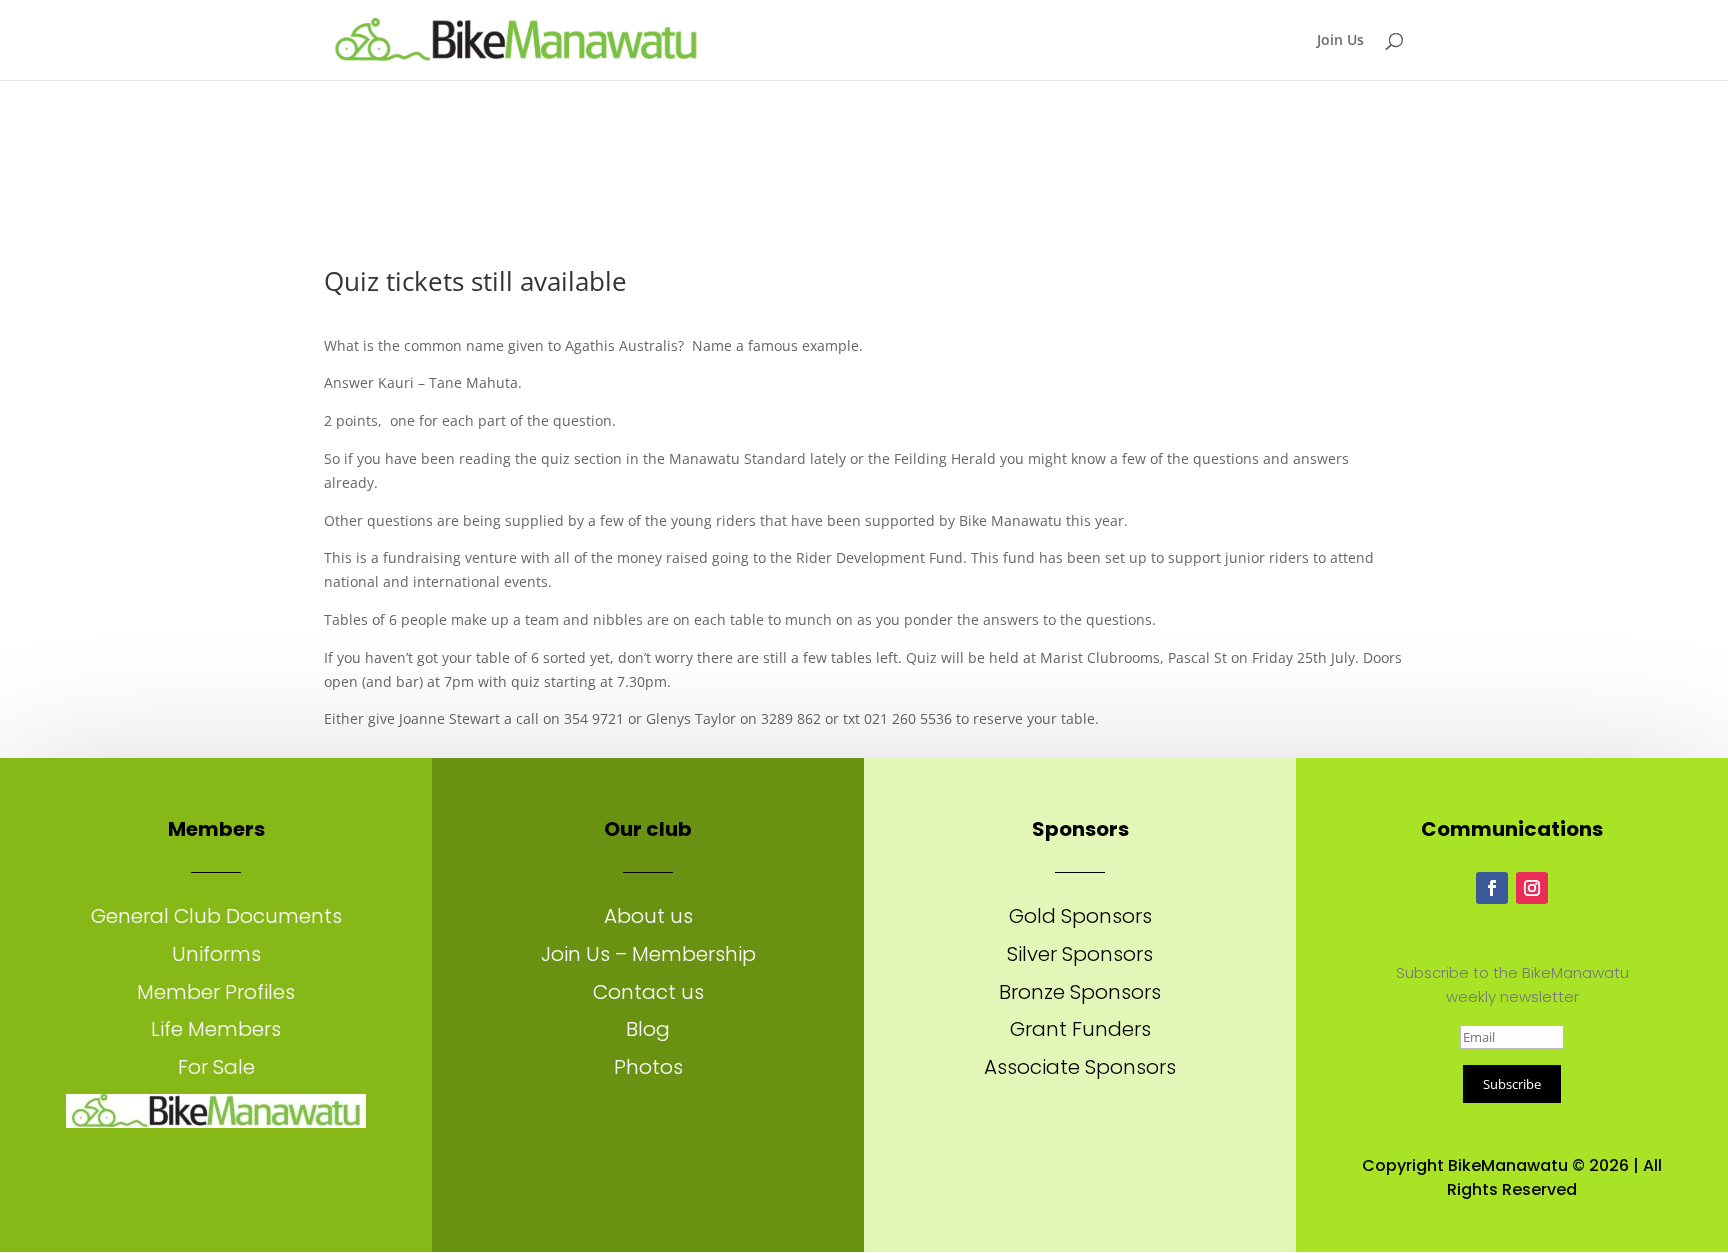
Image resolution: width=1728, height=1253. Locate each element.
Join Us (1340, 41)
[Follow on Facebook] (1492, 888)
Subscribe (1512, 1084)
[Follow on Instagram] (1532, 888)
